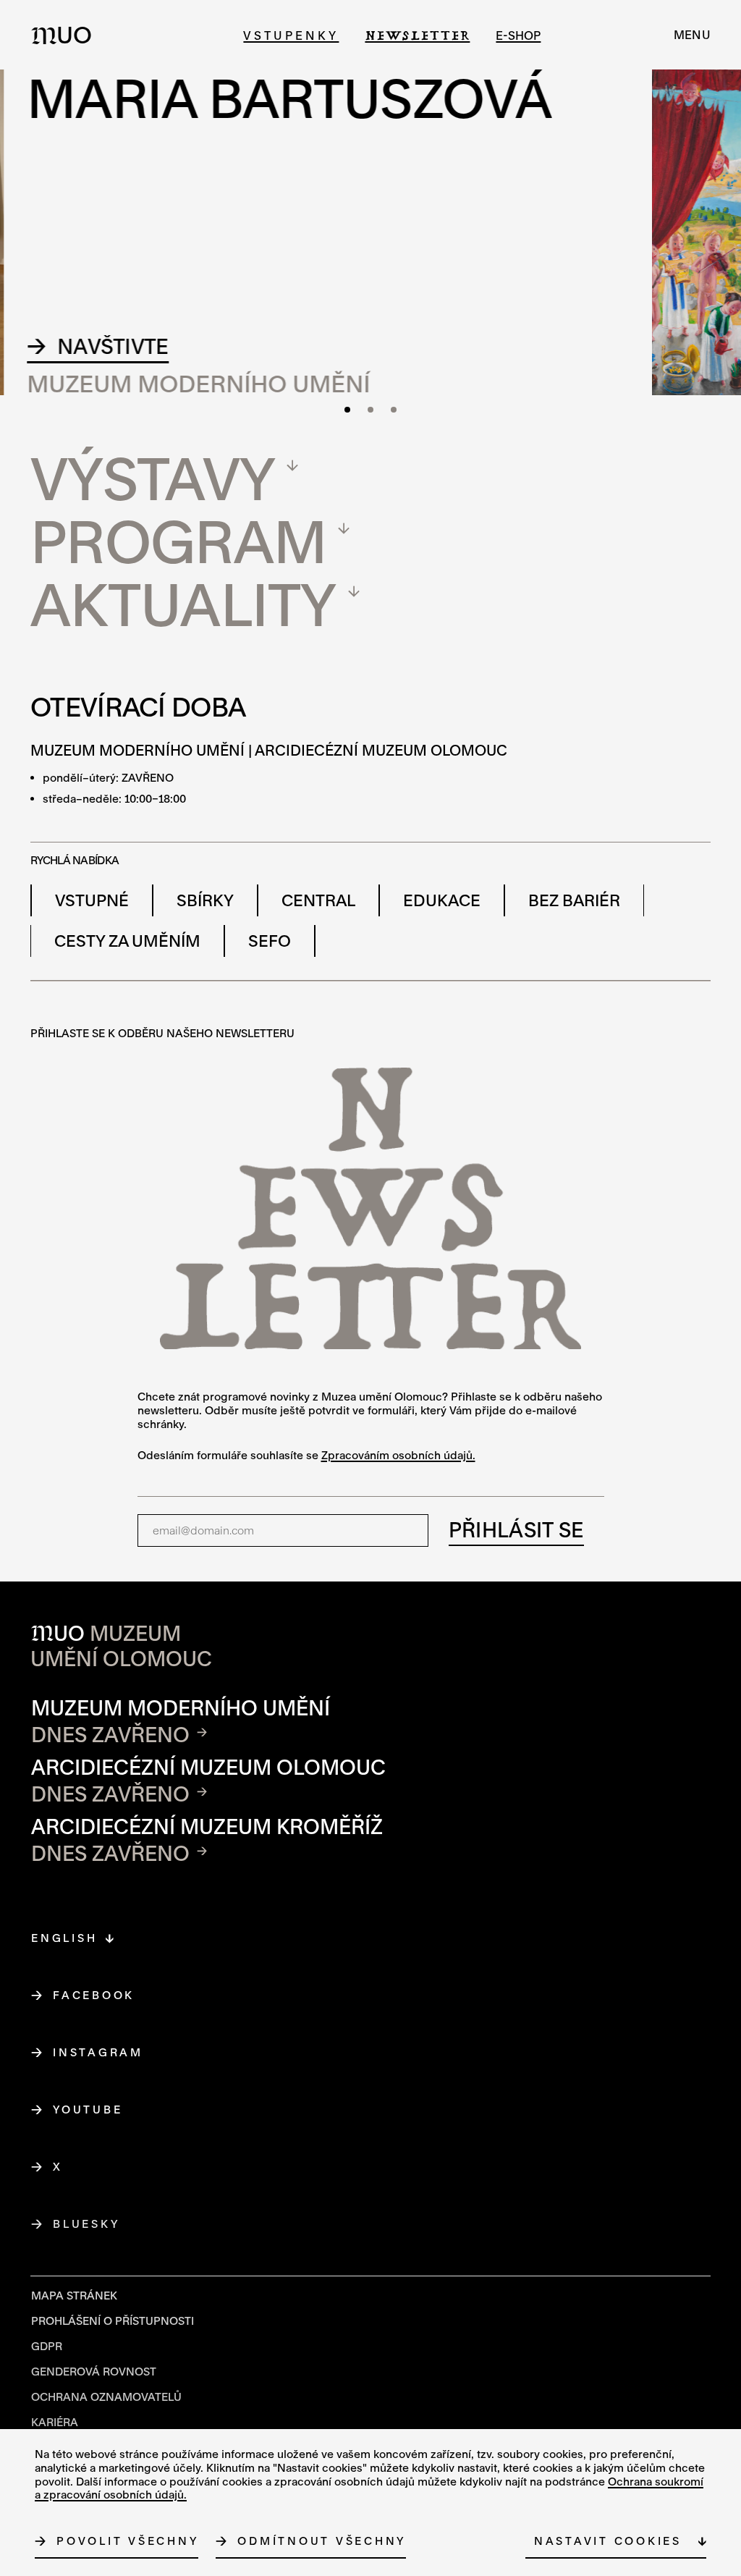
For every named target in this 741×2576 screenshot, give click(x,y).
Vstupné (92, 900)
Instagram (98, 2052)
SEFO (270, 941)
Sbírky (205, 900)
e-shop (518, 35)
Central (318, 900)
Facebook (94, 1995)
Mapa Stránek (74, 2295)
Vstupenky (291, 35)
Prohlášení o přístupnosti (113, 2320)
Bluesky (86, 2224)
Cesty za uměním (127, 941)
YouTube (88, 2109)
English (64, 1938)
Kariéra (55, 2422)
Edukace (442, 900)
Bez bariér (574, 900)
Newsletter (417, 35)
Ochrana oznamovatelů (106, 2396)
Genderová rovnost (94, 2371)
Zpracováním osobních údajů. (398, 1455)
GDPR (47, 2346)
